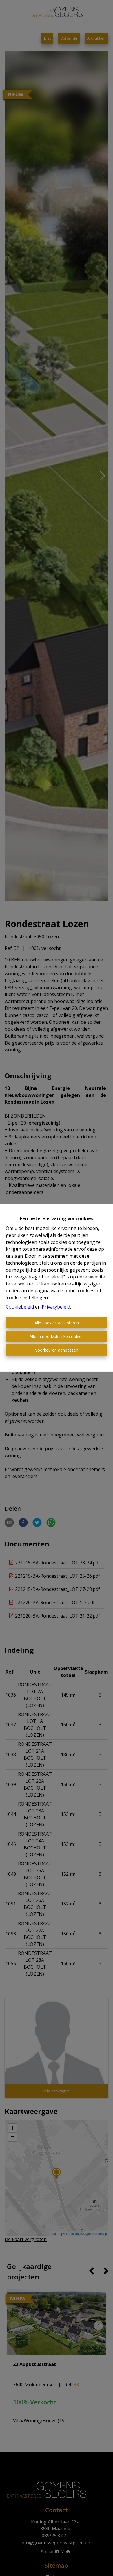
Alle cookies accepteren (57, 1323)
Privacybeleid (56, 1307)
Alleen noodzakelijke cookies (57, 1336)
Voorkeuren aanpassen (57, 1350)
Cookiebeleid (20, 1307)
